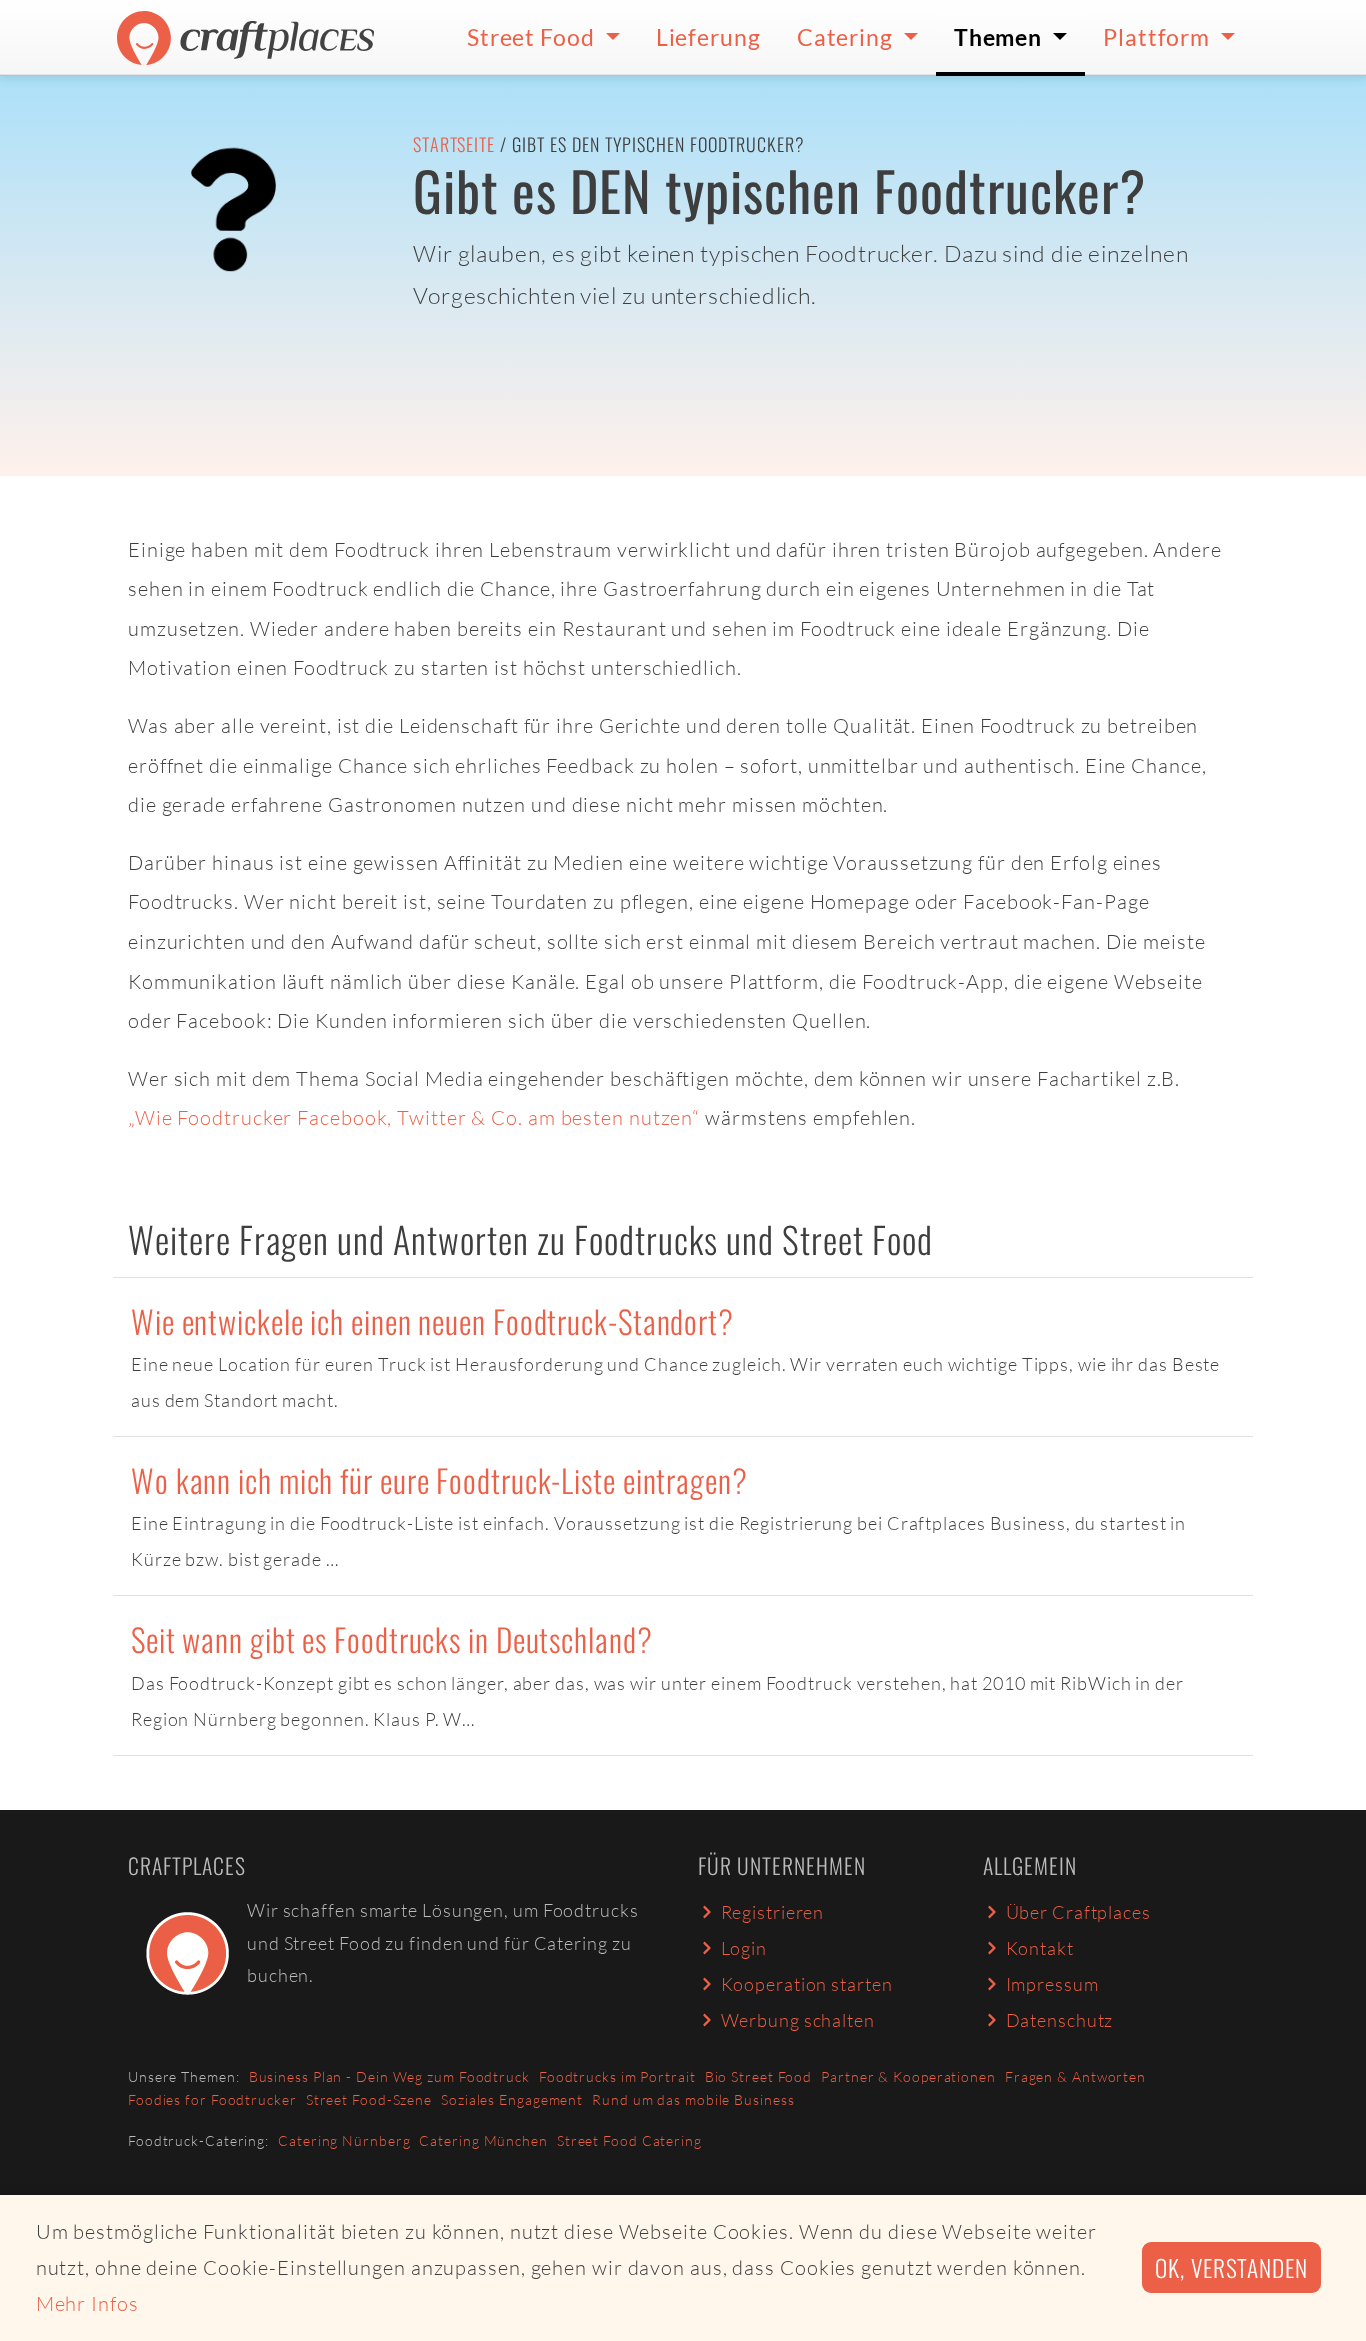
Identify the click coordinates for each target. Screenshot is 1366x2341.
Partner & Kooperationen (908, 2076)
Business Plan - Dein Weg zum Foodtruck (389, 2076)
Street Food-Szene (369, 2099)
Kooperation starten (807, 1984)
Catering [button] (847, 37)
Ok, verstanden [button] (1231, 2267)
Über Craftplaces (1078, 1912)
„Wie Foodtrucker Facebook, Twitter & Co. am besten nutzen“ (414, 1117)
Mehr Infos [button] (87, 2303)
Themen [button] (1000, 37)
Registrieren (773, 1912)
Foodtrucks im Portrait (617, 2076)
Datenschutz (1060, 2020)
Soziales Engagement (512, 2099)
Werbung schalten (798, 2020)
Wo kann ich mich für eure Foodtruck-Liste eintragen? (439, 1479)
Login (744, 1948)
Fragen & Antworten (1075, 2076)
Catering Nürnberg (344, 2140)
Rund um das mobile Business (693, 2099)
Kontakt (1040, 1948)
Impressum (1052, 1984)
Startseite (454, 144)
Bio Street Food (759, 2076)
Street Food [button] (533, 37)
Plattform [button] (1159, 37)
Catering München (483, 2140)
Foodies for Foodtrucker (212, 2099)
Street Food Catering (629, 2140)
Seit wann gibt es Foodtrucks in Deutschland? (392, 1638)
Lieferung (708, 37)
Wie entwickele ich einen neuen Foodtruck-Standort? (432, 1320)
